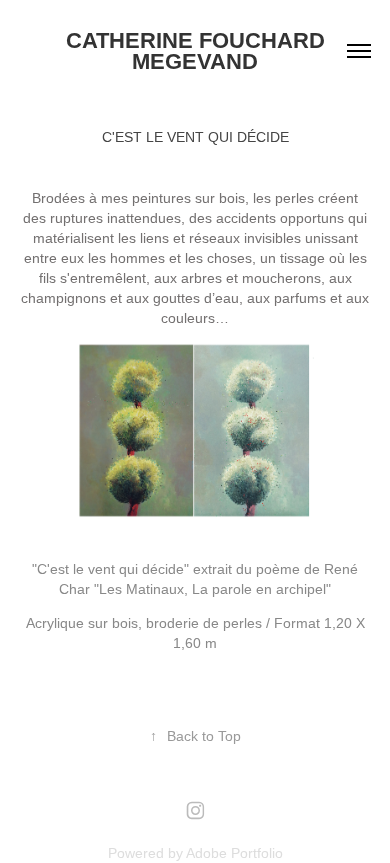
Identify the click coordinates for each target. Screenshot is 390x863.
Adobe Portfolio (234, 853)
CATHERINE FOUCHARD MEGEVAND (198, 51)
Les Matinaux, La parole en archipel (212, 589)
